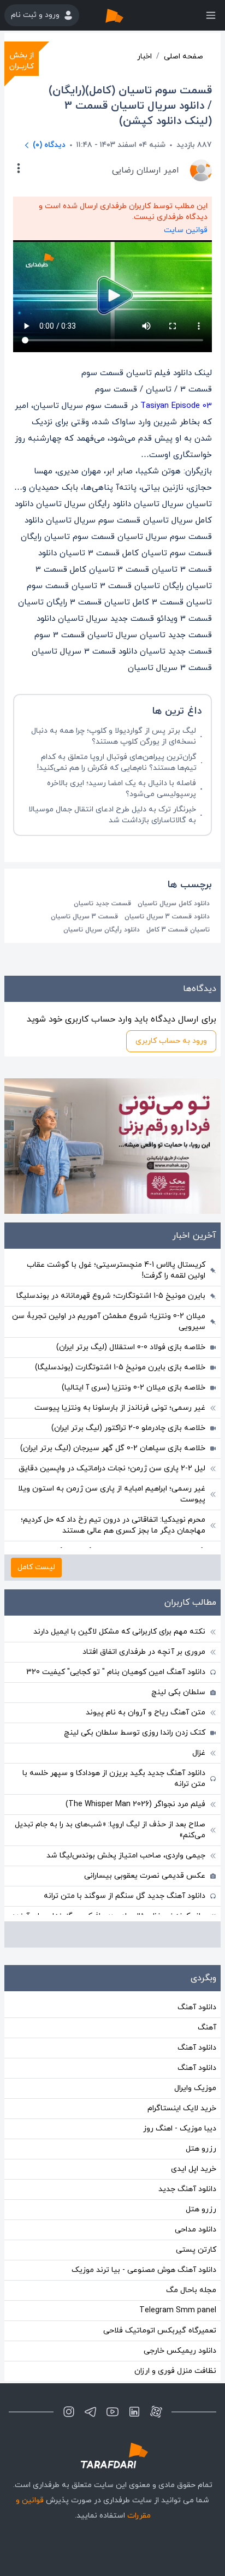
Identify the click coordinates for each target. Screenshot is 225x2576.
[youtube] (112, 2412)
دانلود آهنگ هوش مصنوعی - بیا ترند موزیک (144, 2270)
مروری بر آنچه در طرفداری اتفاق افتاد (144, 1652)
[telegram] (91, 2412)
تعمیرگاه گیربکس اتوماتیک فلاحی (160, 2331)
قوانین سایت (186, 230)
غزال (199, 1753)
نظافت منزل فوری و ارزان (175, 2371)
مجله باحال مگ (191, 2290)
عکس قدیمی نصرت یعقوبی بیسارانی (145, 1876)
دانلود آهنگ (197, 2007)
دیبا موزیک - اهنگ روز (180, 2129)
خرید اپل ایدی (194, 2169)
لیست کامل (36, 1567)
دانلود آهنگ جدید (187, 2189)
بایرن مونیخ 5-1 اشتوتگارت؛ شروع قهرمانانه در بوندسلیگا (111, 1296)
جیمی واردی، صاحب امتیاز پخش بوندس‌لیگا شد (126, 1856)
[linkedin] (134, 2412)
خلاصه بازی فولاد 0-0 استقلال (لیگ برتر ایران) (131, 1347)
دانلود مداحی (196, 2230)
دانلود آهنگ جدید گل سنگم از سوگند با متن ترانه (125, 1896)
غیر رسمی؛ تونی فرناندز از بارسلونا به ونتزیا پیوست (120, 1408)
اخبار (144, 57)
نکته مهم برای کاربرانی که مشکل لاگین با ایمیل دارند (119, 1632)
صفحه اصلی (183, 57)
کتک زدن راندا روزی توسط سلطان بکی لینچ (135, 1733)
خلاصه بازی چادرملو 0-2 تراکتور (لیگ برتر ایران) (128, 1428)
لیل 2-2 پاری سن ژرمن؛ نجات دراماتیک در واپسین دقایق (112, 1468)
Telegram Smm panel (178, 2310)
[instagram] (69, 2412)
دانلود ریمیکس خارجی (180, 2351)
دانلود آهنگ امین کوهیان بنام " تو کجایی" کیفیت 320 (116, 1672)
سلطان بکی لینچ (178, 1692)
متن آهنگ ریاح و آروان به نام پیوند (146, 1713)
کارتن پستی (196, 2250)
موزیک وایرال (195, 2088)
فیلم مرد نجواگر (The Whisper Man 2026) (135, 1804)
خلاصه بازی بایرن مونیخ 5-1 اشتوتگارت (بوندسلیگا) (120, 1367)
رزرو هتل (201, 2149)
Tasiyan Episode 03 (176, 406)
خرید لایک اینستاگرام (182, 2108)
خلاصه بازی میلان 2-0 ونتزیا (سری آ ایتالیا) (134, 1388)
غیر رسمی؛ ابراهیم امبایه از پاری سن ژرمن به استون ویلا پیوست (112, 1494)
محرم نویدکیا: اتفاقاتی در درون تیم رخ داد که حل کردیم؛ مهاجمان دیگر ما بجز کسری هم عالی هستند (113, 1525)
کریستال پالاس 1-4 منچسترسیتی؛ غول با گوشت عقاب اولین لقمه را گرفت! (116, 1270)
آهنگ (207, 2028)
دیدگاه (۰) (49, 145)
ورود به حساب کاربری (171, 1041)
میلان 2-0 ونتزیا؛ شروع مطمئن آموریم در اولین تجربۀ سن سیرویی (109, 1322)
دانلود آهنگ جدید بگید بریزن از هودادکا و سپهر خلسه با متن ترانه (114, 1779)
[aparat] (156, 2412)
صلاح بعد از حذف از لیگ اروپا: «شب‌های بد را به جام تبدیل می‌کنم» (110, 1830)
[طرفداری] (126, 15)
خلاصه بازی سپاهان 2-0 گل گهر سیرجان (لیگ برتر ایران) (113, 1448)
